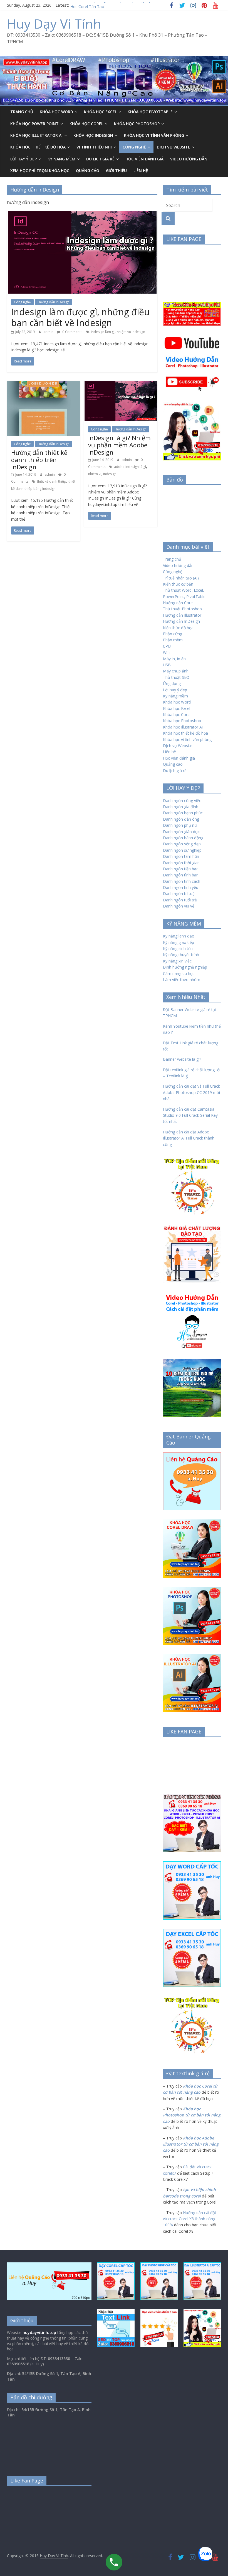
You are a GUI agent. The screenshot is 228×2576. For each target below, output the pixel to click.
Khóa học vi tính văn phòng (187, 739)
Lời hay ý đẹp (23, 159)
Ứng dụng (172, 683)
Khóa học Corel (86, 124)
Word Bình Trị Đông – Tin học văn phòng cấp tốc (114, 5)
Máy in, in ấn (174, 659)
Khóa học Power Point (34, 124)
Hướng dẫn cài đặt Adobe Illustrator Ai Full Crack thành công (189, 1138)
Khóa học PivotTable (150, 112)
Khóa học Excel (100, 112)
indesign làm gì (103, 332)
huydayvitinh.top (39, 2332)
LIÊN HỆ (141, 171)
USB (167, 665)
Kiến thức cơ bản (178, 584)
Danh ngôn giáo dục (181, 832)
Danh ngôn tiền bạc (181, 869)
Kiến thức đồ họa (178, 628)
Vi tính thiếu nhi (94, 147)
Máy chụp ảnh (176, 671)
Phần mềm (173, 640)
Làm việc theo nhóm (182, 980)
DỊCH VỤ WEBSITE (174, 147)
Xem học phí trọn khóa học (40, 171)
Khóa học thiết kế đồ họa (185, 733)
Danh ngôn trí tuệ (179, 893)
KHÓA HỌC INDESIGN (93, 135)
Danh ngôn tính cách (182, 881)
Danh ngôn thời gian (181, 863)
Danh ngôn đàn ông (181, 819)
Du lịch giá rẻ (100, 159)
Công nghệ (134, 147)
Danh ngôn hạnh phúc (183, 813)
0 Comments (72, 332)
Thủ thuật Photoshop (182, 609)
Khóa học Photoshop (137, 124)
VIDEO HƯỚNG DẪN (189, 159)
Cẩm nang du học (179, 973)
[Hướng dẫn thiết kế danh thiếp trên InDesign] (44, 384)
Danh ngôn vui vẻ (179, 906)
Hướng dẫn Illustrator (182, 615)
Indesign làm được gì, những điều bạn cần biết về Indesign (80, 317)
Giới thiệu (116, 171)
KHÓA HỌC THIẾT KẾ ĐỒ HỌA (38, 147)
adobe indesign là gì (130, 467)
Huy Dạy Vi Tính (54, 24)
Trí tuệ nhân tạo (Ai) (181, 578)
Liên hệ (169, 752)
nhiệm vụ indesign (131, 332)
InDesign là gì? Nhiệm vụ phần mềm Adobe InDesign (119, 445)
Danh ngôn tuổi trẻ (180, 900)
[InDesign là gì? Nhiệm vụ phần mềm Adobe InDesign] (121, 384)
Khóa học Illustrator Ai (36, 135)
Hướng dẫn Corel (178, 603)
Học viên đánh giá (144, 159)
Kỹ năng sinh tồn (178, 948)
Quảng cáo (88, 171)
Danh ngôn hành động (183, 838)
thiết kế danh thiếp (52, 481)
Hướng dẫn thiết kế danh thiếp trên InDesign (39, 460)
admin (49, 332)
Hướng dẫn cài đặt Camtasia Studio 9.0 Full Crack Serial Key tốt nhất (190, 1115)
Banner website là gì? (182, 1059)
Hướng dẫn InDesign (54, 302)
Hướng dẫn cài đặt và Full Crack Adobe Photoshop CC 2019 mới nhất (191, 1092)
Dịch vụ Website (178, 746)
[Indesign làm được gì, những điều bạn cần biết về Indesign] (82, 214)
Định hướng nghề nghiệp (185, 967)
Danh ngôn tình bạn (181, 875)
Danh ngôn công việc (182, 801)
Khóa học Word (56, 112)
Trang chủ (22, 112)
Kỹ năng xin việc (177, 961)
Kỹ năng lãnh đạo (179, 936)
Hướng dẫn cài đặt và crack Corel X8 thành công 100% (190, 2219)
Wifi (166, 652)
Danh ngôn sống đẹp (182, 844)
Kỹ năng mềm (61, 159)
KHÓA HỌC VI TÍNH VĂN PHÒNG (154, 135)
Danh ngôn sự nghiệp (182, 850)
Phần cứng (173, 634)
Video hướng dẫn (178, 565)
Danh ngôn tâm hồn (181, 856)
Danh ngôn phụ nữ (180, 825)
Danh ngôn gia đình (181, 807)
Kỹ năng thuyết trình (181, 955)
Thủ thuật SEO (176, 677)
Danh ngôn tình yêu (181, 887)
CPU (167, 646)
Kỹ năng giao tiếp (179, 942)
